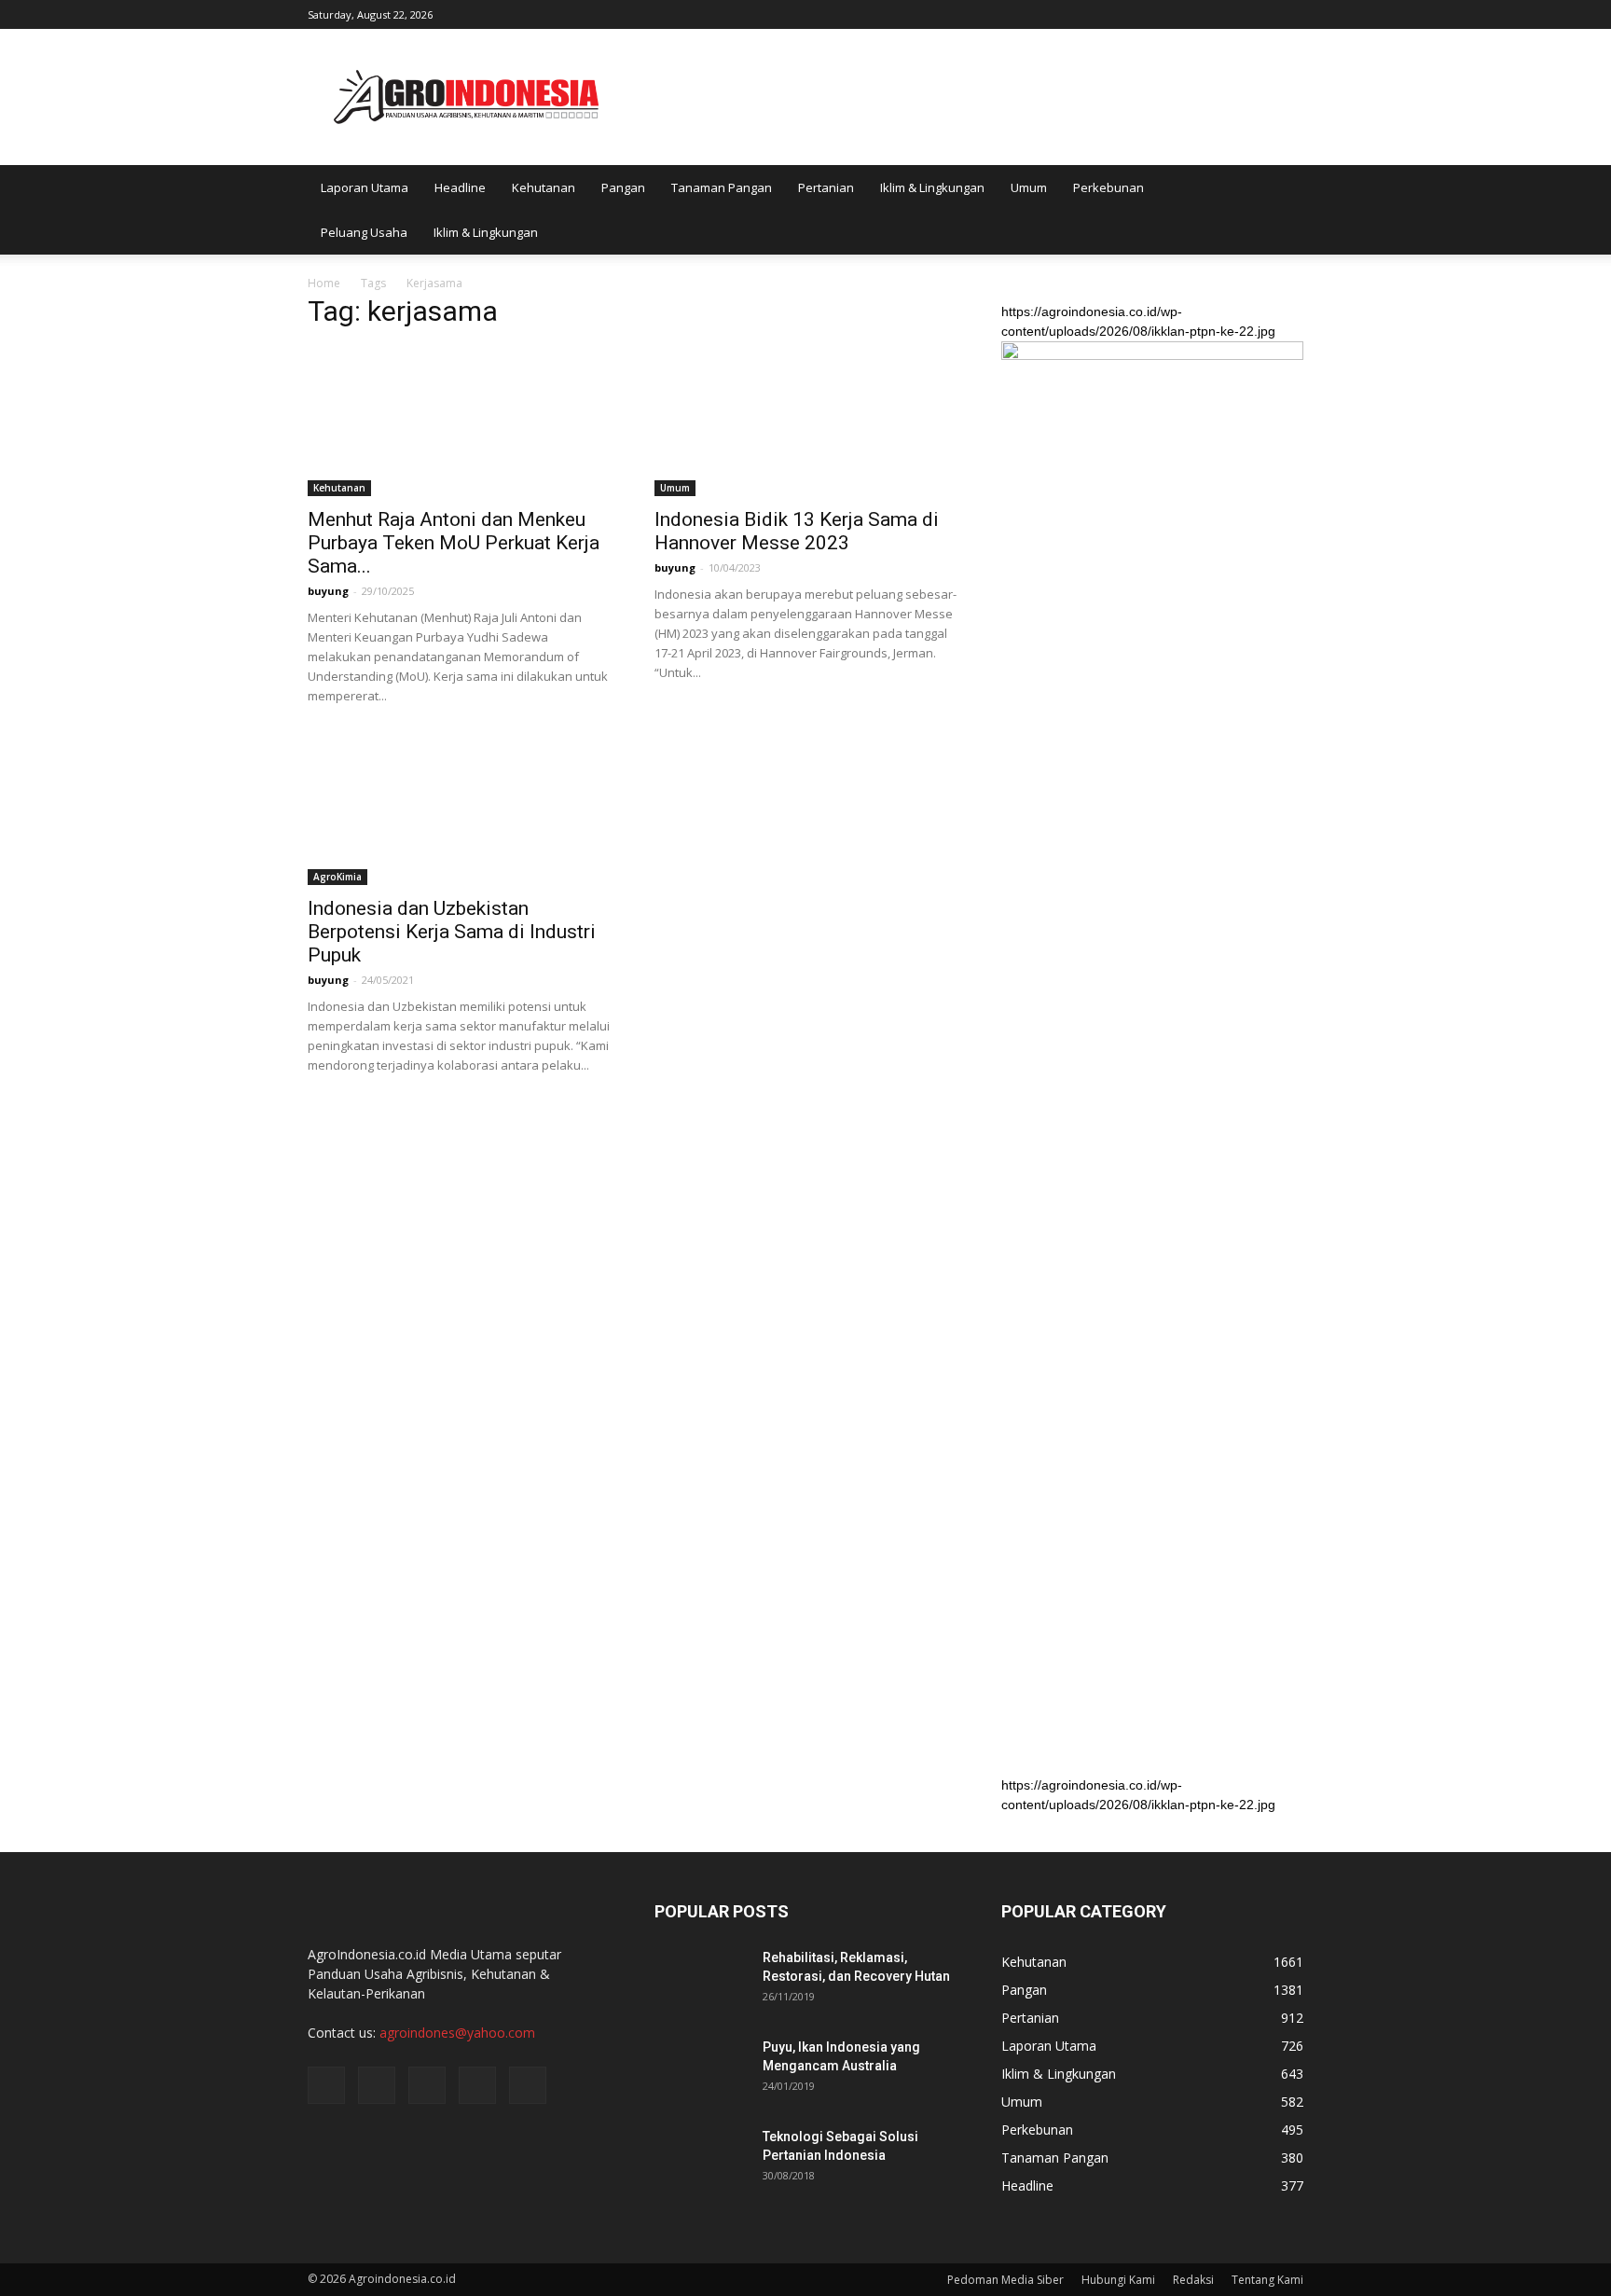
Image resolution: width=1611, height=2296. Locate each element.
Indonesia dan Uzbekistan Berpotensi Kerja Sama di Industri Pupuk (452, 932)
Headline (460, 187)
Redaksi (1193, 2280)
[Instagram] (1197, 13)
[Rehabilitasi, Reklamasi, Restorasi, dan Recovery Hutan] (701, 1981)
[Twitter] (1228, 13)
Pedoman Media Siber (1005, 2280)
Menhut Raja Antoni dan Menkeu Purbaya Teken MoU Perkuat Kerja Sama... (454, 543)
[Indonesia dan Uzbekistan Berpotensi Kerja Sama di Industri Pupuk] (459, 810)
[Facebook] (1166, 13)
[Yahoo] (1259, 13)
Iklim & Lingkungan (932, 187)
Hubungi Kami (1118, 2280)
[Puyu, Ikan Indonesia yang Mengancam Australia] (701, 2070)
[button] (1281, 210)
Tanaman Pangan (722, 187)
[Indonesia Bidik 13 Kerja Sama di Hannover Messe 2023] (805, 422)
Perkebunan (1108, 187)
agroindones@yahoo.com (457, 2033)
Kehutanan (544, 187)
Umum (1029, 187)
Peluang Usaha (364, 232)
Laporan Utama (365, 187)
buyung (328, 591)
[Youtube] (1289, 13)
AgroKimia (337, 877)
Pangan (623, 187)
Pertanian (826, 187)
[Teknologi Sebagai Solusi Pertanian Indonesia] (701, 2160)
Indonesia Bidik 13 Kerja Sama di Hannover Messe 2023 (797, 531)
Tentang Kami (1267, 2280)
